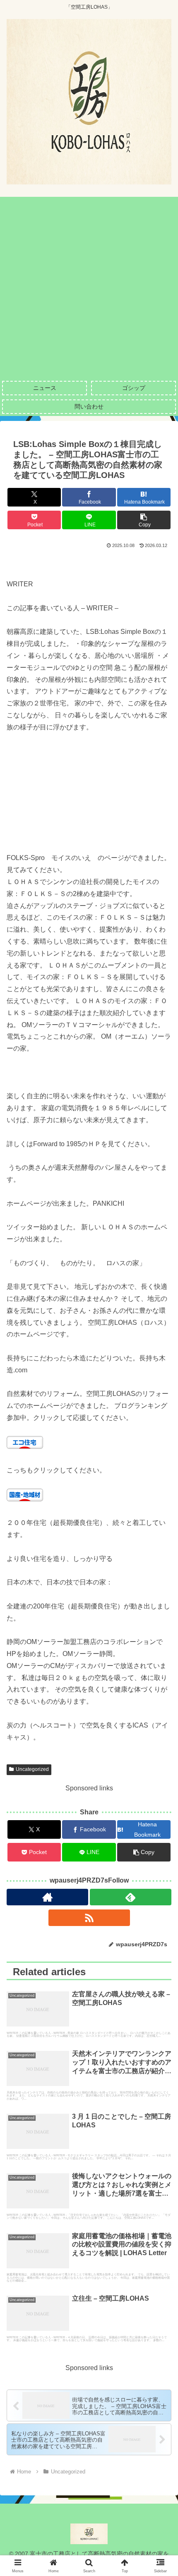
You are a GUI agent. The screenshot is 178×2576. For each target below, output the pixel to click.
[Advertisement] (89, 286)
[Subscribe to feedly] (131, 1897)
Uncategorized (32, 1769)
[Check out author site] (47, 1897)
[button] (144, 520)
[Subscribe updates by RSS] (89, 1918)
